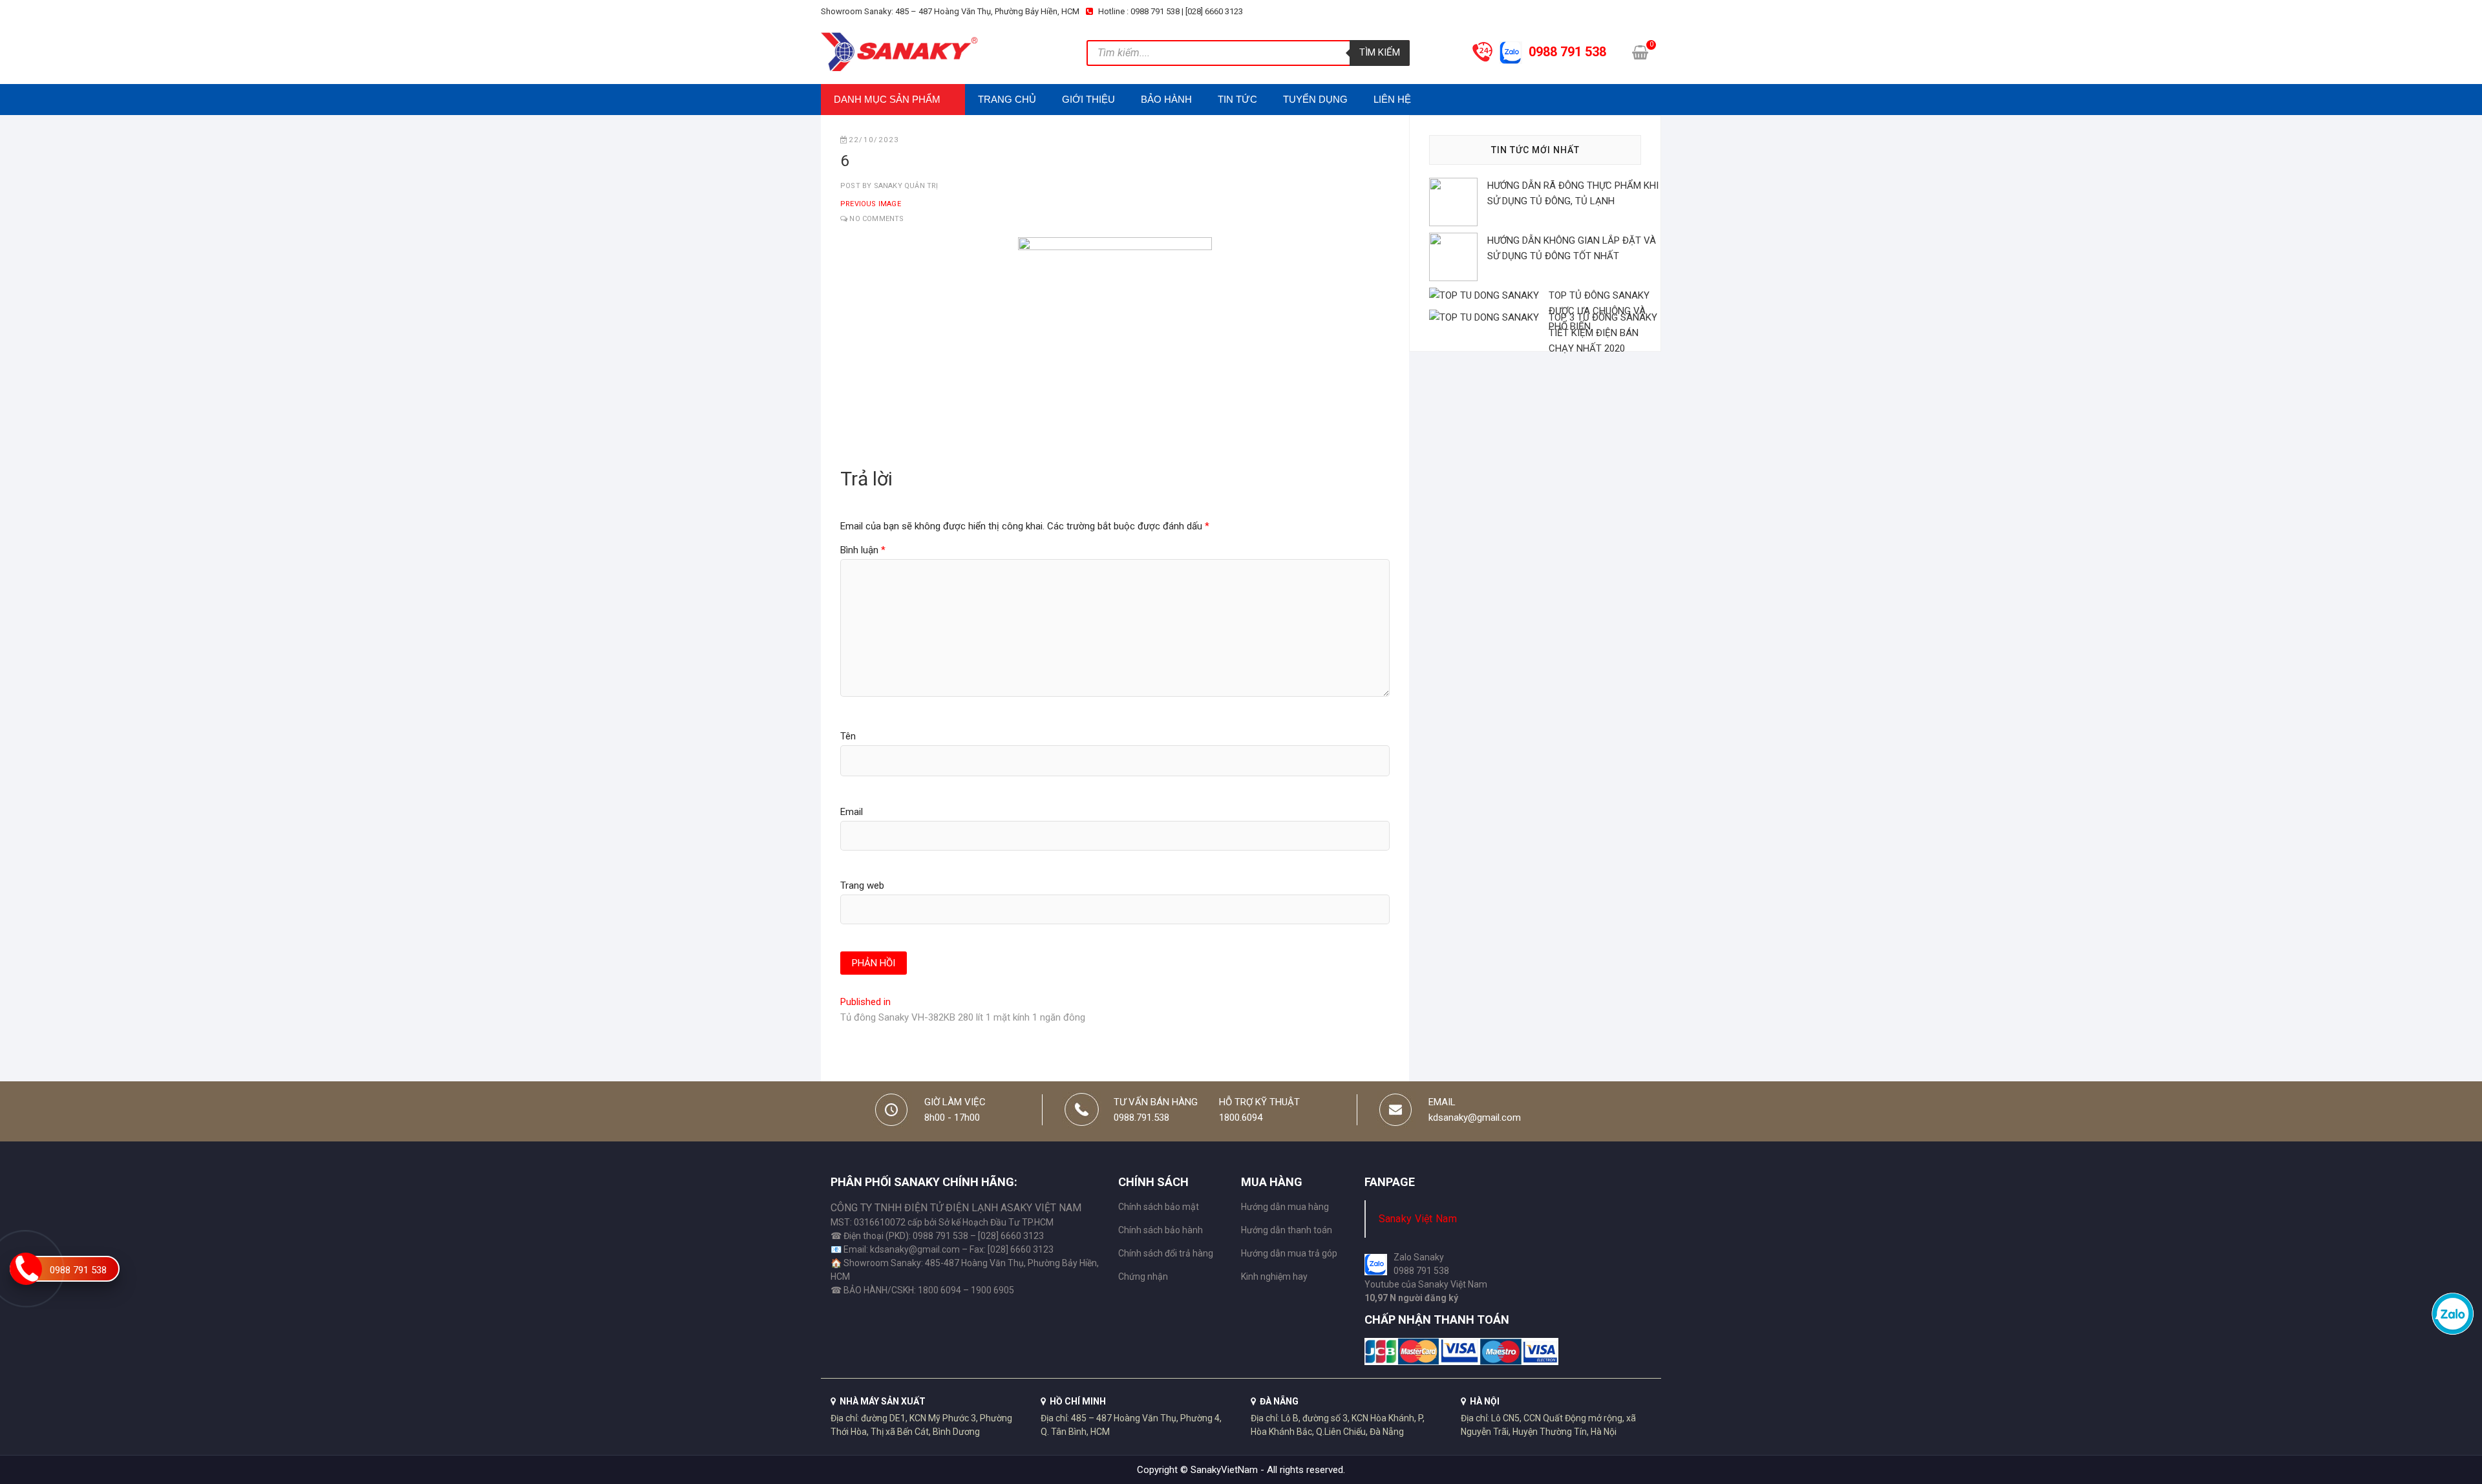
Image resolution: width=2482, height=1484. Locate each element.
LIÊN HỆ (1392, 99)
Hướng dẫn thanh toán (1287, 1230)
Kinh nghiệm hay (1274, 1277)
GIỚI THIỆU (1088, 99)
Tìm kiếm (1380, 52)
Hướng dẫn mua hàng (1285, 1207)
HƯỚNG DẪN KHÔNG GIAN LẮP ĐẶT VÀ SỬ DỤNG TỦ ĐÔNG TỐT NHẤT (1572, 248)
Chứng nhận (1143, 1277)
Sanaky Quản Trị (905, 186)
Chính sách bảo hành (1161, 1230)
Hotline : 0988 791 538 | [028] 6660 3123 (1170, 11)
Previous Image (871, 204)
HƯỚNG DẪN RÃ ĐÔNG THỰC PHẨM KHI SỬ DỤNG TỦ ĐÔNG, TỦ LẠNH (1573, 193)
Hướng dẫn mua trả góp (1289, 1253)
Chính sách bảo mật (1159, 1207)
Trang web (862, 885)
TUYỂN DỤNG (1315, 99)
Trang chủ (1007, 99)
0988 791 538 (78, 1270)
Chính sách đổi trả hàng (1166, 1253)
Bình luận (863, 550)
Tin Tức (1237, 99)
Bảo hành (1166, 99)
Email (852, 812)
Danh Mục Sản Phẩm (887, 99)
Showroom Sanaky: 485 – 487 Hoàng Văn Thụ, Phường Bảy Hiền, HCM (950, 11)
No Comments (876, 219)
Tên (848, 736)
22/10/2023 (874, 140)
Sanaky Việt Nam (1418, 1219)
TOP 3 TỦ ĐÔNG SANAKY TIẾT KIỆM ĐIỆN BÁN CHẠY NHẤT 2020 (1603, 333)
